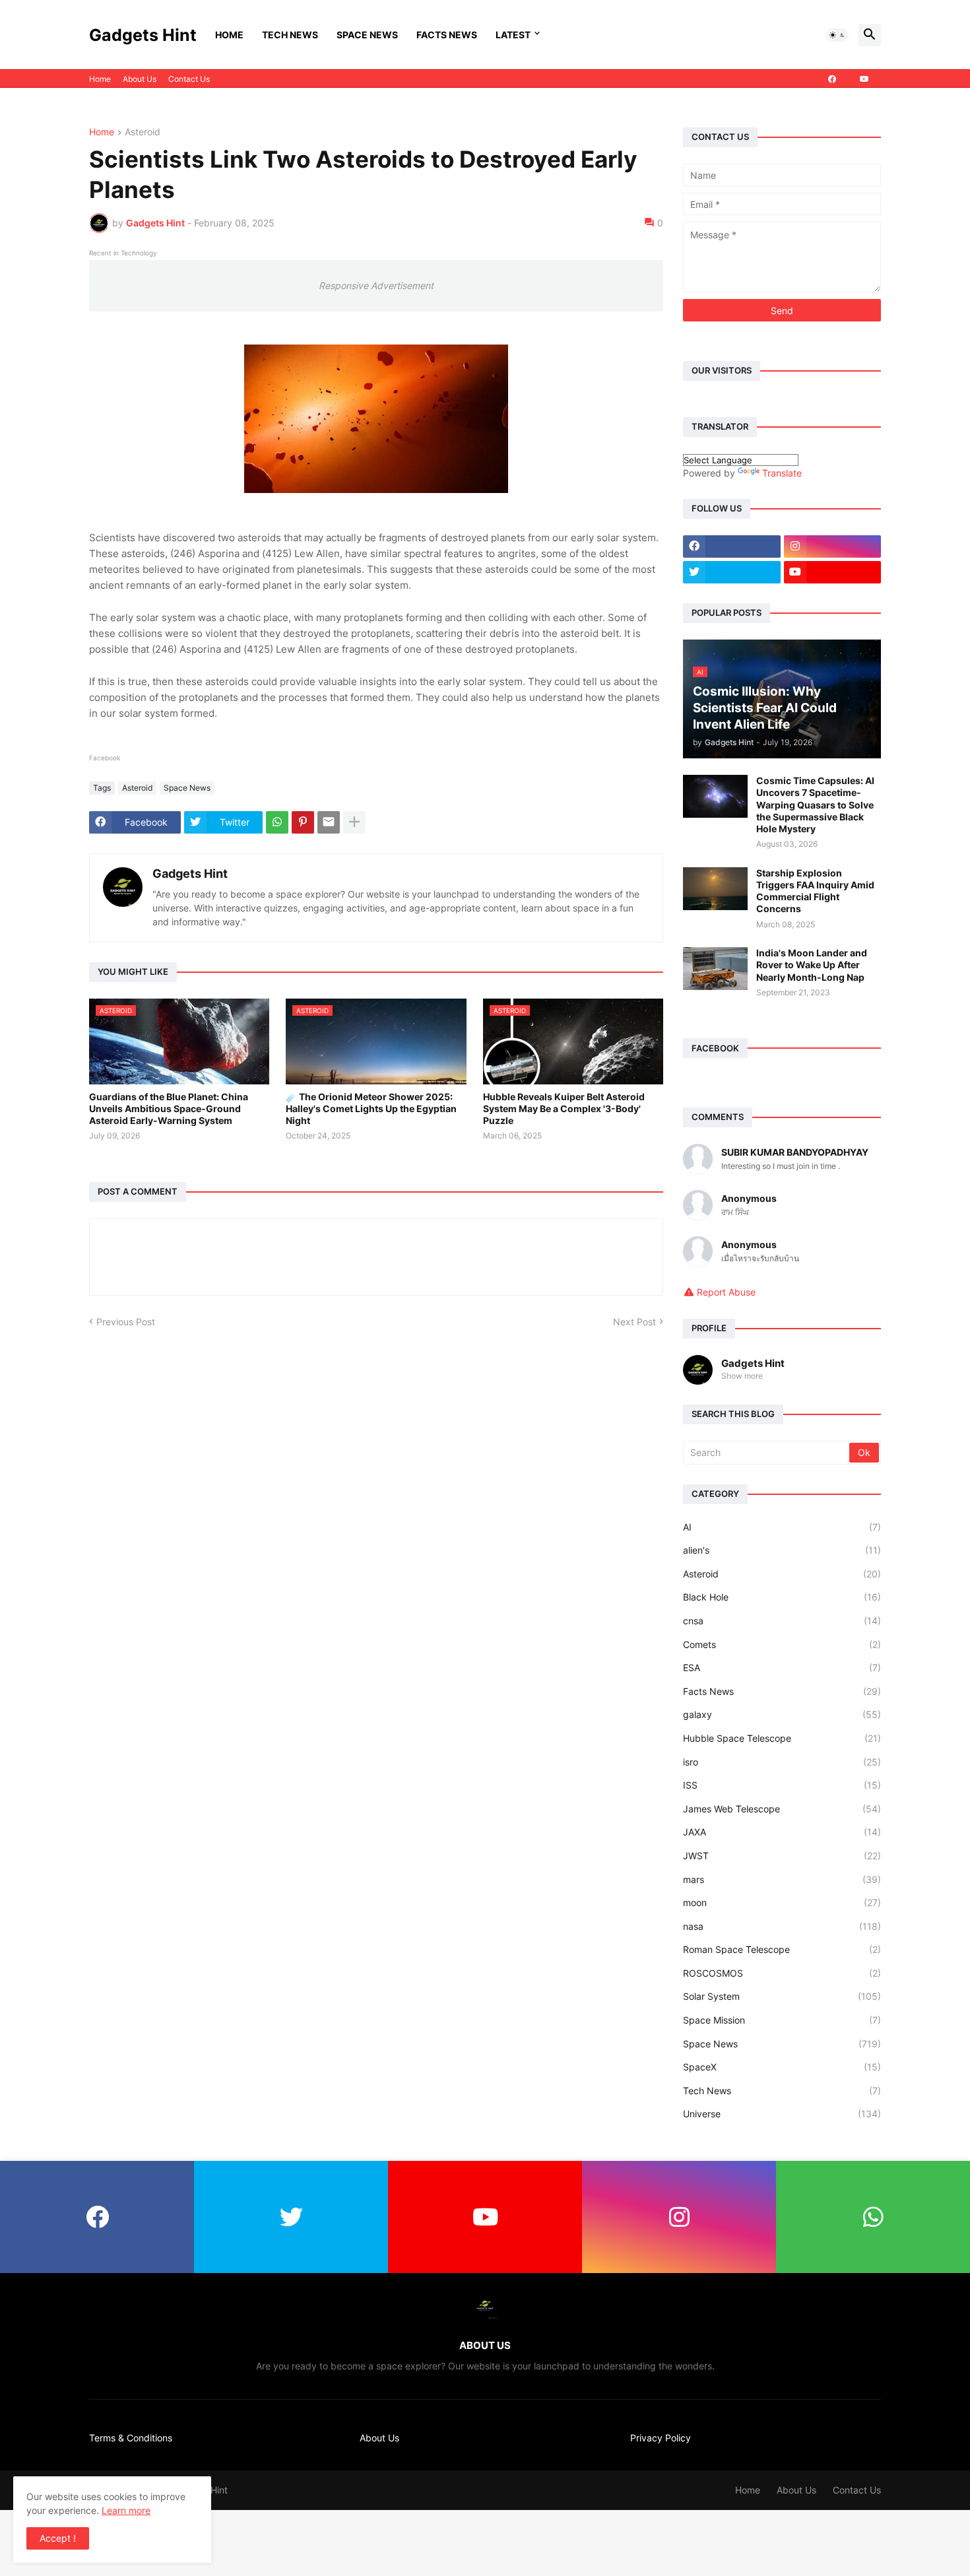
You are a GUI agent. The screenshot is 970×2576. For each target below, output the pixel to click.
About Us (140, 79)
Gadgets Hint (143, 35)
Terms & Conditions (131, 2438)
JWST (782, 1856)
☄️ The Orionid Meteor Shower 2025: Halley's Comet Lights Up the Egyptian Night (371, 1108)
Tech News (290, 35)
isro (782, 1762)
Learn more (126, 2510)
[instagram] (833, 546)
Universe (782, 2114)
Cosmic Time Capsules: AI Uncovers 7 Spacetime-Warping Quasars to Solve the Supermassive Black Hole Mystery (815, 805)
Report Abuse (726, 1292)
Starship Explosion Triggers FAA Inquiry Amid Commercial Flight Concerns (815, 891)
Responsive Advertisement (376, 285)
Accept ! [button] (58, 2538)
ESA (782, 1668)
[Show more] (354, 822)
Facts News (447, 35)
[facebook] (832, 79)
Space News (367, 35)
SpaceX (782, 2067)
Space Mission (782, 2020)
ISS (782, 1785)
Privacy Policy (661, 2438)
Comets (782, 1644)
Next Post (634, 1322)
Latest (513, 35)
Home (229, 35)
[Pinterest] (303, 822)
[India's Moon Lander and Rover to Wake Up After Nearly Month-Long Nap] (715, 969)
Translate (782, 473)
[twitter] (732, 572)
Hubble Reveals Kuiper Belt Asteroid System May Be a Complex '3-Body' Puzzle (564, 1108)
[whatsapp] (873, 2217)
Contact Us (189, 79)
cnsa (782, 1621)
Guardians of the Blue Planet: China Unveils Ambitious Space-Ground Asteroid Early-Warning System (169, 1108)
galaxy (782, 1714)
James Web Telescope (782, 1809)
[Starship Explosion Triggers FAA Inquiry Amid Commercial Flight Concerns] (715, 889)
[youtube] (864, 79)
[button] (837, 35)
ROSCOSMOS (782, 1973)
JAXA (782, 1832)
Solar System (782, 1996)
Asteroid (143, 132)
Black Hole (782, 1597)
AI (782, 1527)
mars (782, 1879)
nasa (782, 1926)
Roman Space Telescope (782, 1949)
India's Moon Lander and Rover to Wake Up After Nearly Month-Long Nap (812, 965)
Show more (742, 1376)
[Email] (329, 822)
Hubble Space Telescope (782, 1738)
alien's (782, 1550)
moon (782, 1902)
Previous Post (126, 1322)
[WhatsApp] (277, 822)
